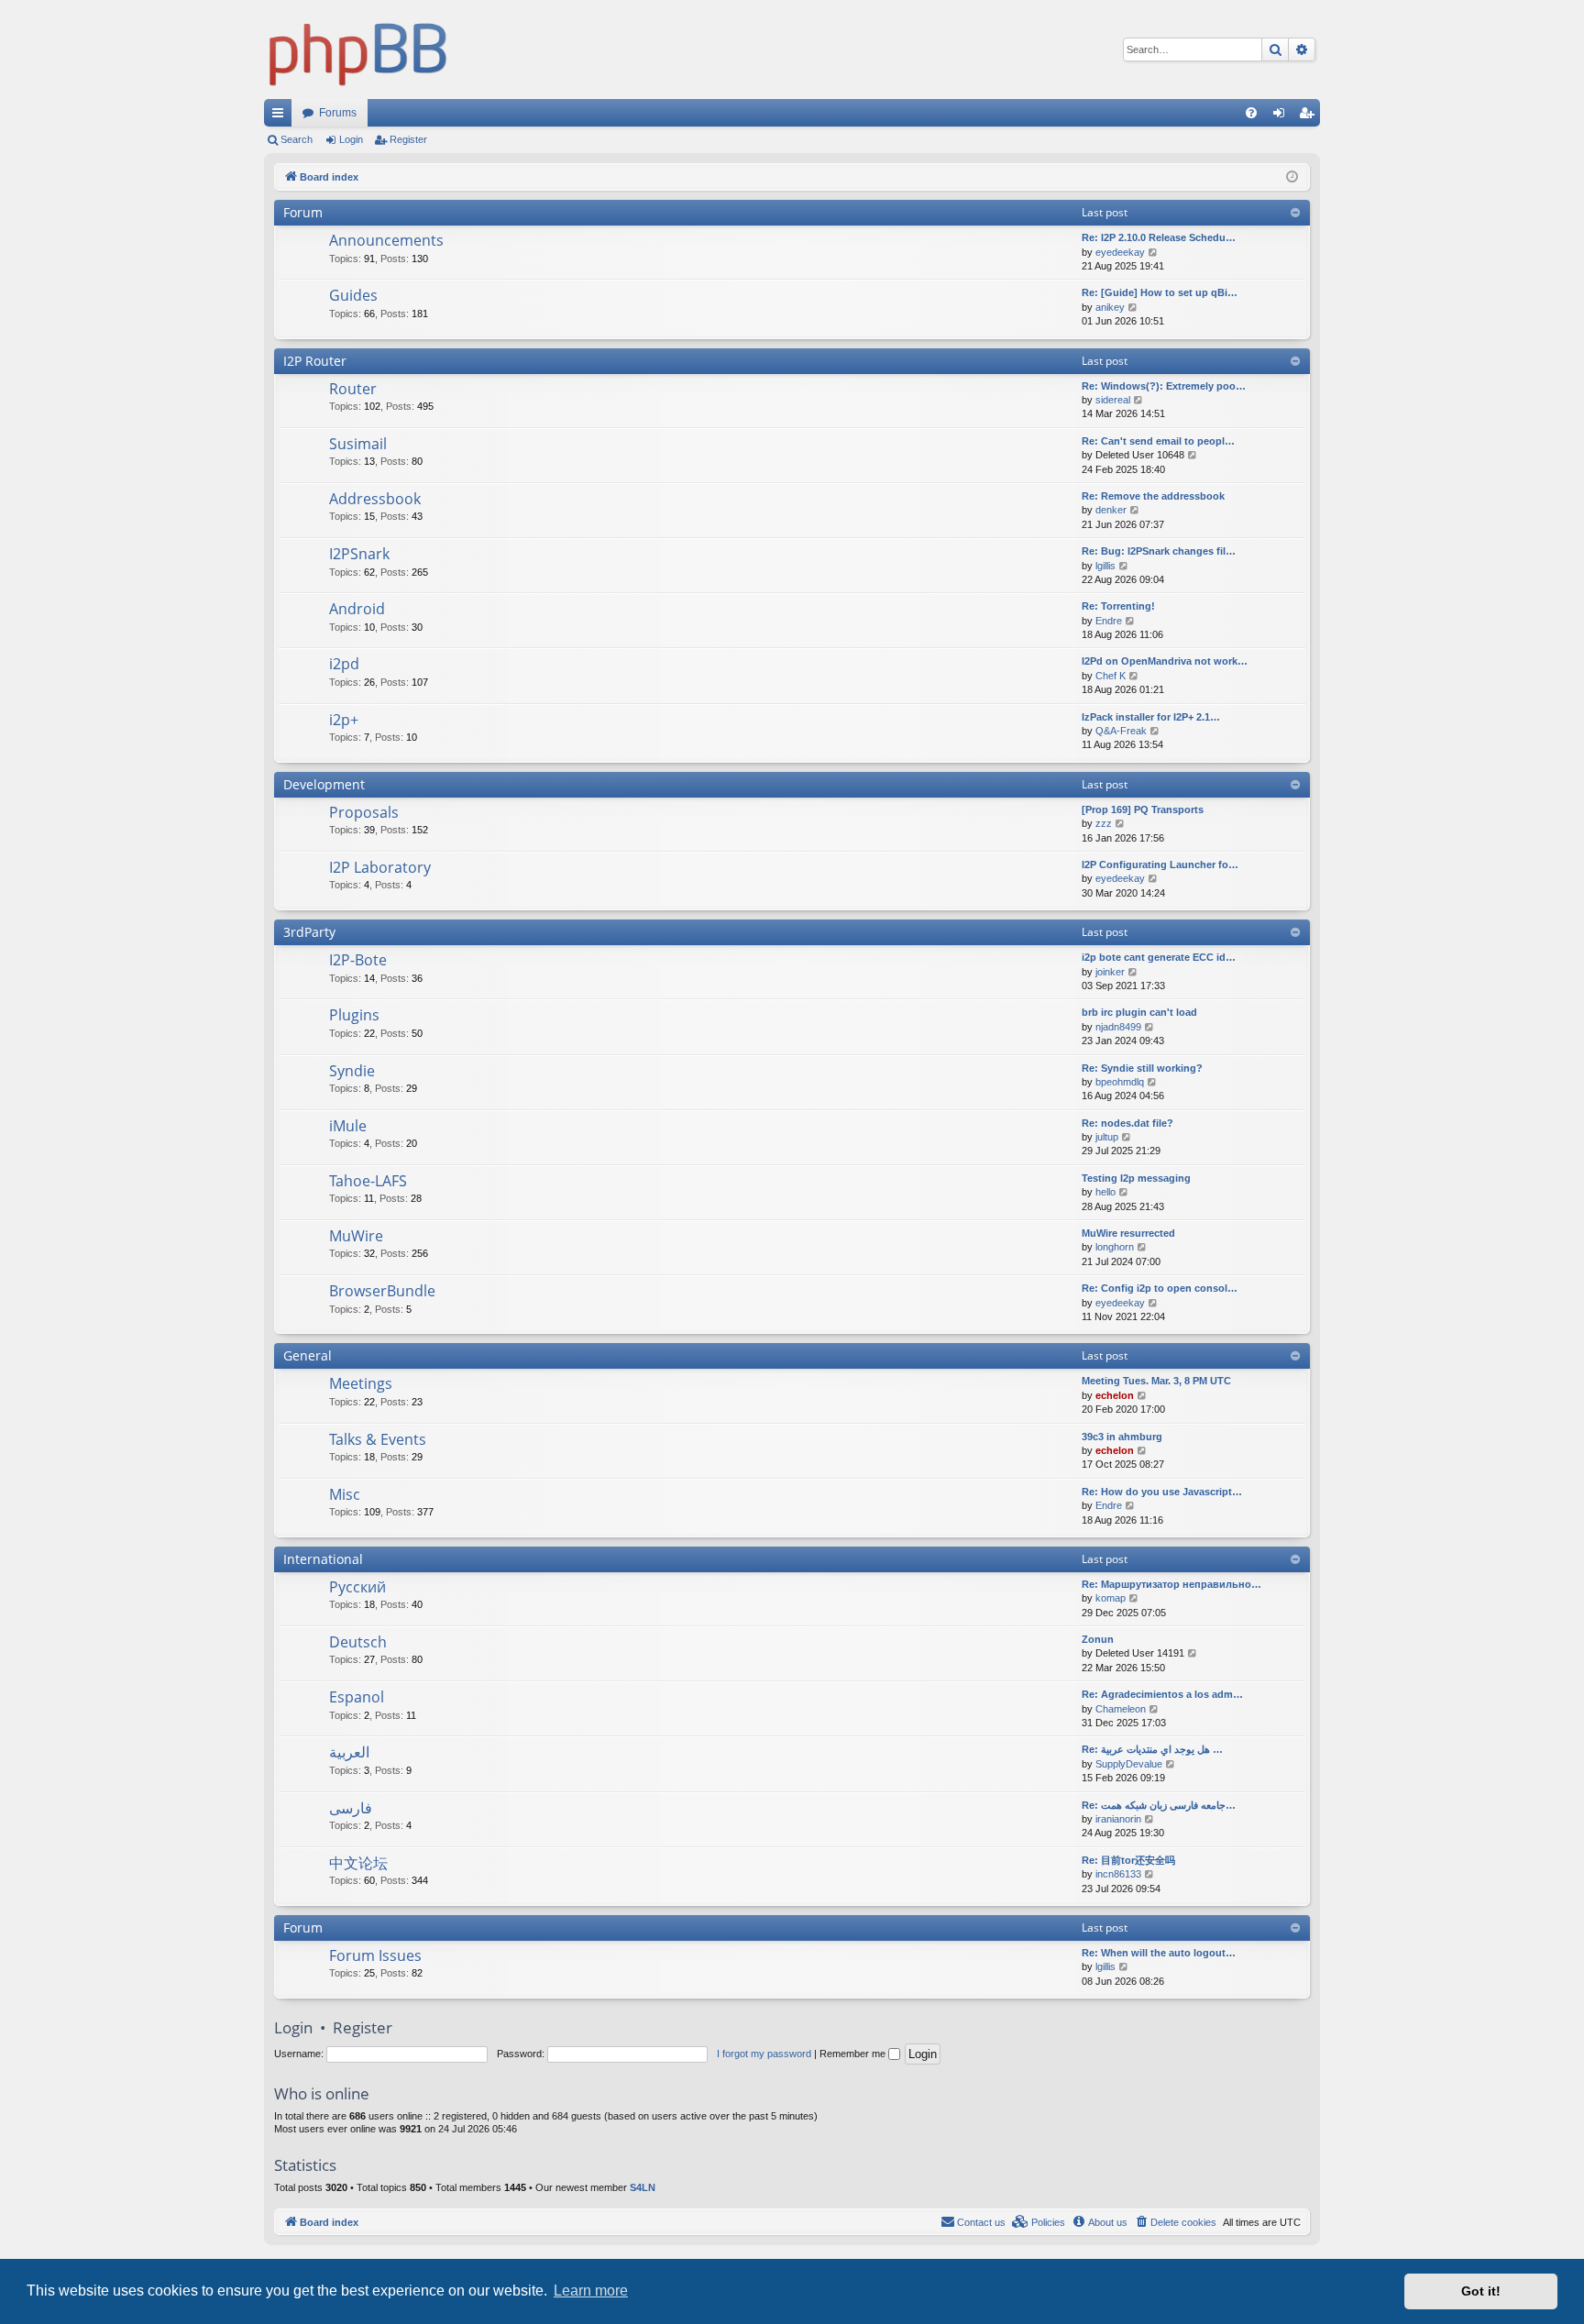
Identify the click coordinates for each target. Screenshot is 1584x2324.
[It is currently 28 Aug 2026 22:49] (1292, 177)
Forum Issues (375, 1955)
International (323, 1559)
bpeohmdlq (1120, 1082)
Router (353, 389)
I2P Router (315, 361)
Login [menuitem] (1282, 116)
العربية (349, 1752)
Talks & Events (378, 1439)
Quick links (281, 116)
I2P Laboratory (380, 867)
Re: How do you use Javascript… (1162, 1492)
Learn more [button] (591, 2291)
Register (408, 139)
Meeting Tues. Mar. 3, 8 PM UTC (1156, 1381)
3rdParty (309, 932)
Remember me (854, 2054)
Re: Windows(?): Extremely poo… (1164, 386)
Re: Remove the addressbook (1153, 496)
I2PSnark (359, 554)
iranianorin (1118, 1819)
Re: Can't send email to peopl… (1158, 441)
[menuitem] (1251, 113)
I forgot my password (764, 2054)
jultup (1107, 1137)
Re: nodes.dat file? (1127, 1123)
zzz (1104, 823)
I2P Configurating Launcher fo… (1160, 865)
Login (351, 139)
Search (297, 139)
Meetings (361, 1383)
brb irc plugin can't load (1139, 1012)
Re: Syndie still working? (1142, 1068)
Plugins (354, 1015)
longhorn (1115, 1247)
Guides (353, 295)
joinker (1110, 972)
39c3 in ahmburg (1122, 1437)
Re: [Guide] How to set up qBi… (1160, 292)
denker (1111, 510)
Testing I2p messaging (1136, 1178)
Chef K (1111, 676)
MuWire (356, 1236)
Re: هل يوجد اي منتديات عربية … (1152, 1749)
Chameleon (1121, 1709)
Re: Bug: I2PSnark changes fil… (1159, 551)
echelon (1115, 1395)
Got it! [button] (1481, 2291)
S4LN (643, 2187)
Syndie (352, 1071)
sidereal (1113, 400)
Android (357, 609)
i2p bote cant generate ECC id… (1159, 957)
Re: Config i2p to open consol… (1160, 1288)
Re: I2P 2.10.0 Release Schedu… (1159, 237)
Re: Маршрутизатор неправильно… (1171, 1584)
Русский (357, 1587)
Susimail (358, 444)
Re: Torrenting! (1118, 606)
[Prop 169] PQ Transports (1143, 810)
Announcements (386, 240)
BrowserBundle (382, 1291)
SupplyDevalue (1129, 1764)
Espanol (357, 1697)
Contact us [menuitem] (981, 2222)
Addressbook (375, 499)
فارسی (351, 1808)
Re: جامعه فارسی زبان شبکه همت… (1159, 1805)
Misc (345, 1494)
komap (1111, 1598)
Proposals (364, 812)
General (308, 1355)
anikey (1110, 307)
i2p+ (344, 720)
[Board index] (358, 50)
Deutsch (358, 1642)
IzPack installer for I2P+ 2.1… (1151, 717)
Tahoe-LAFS (368, 1181)
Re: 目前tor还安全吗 (1128, 1860)
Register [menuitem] (1310, 116)
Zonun (1098, 1639)
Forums (338, 113)
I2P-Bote (358, 960)
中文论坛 (358, 1863)
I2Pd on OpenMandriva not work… (1165, 661)
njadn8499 (1118, 1027)
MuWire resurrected (1128, 1233)
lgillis (1105, 566)
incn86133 (1118, 1874)
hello (1105, 1192)
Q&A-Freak (1121, 731)
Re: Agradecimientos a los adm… (1162, 1694)
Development (324, 784)
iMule (348, 1126)
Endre (1109, 621)
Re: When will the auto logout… (1159, 1953)
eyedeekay (1120, 252)
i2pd (344, 664)
